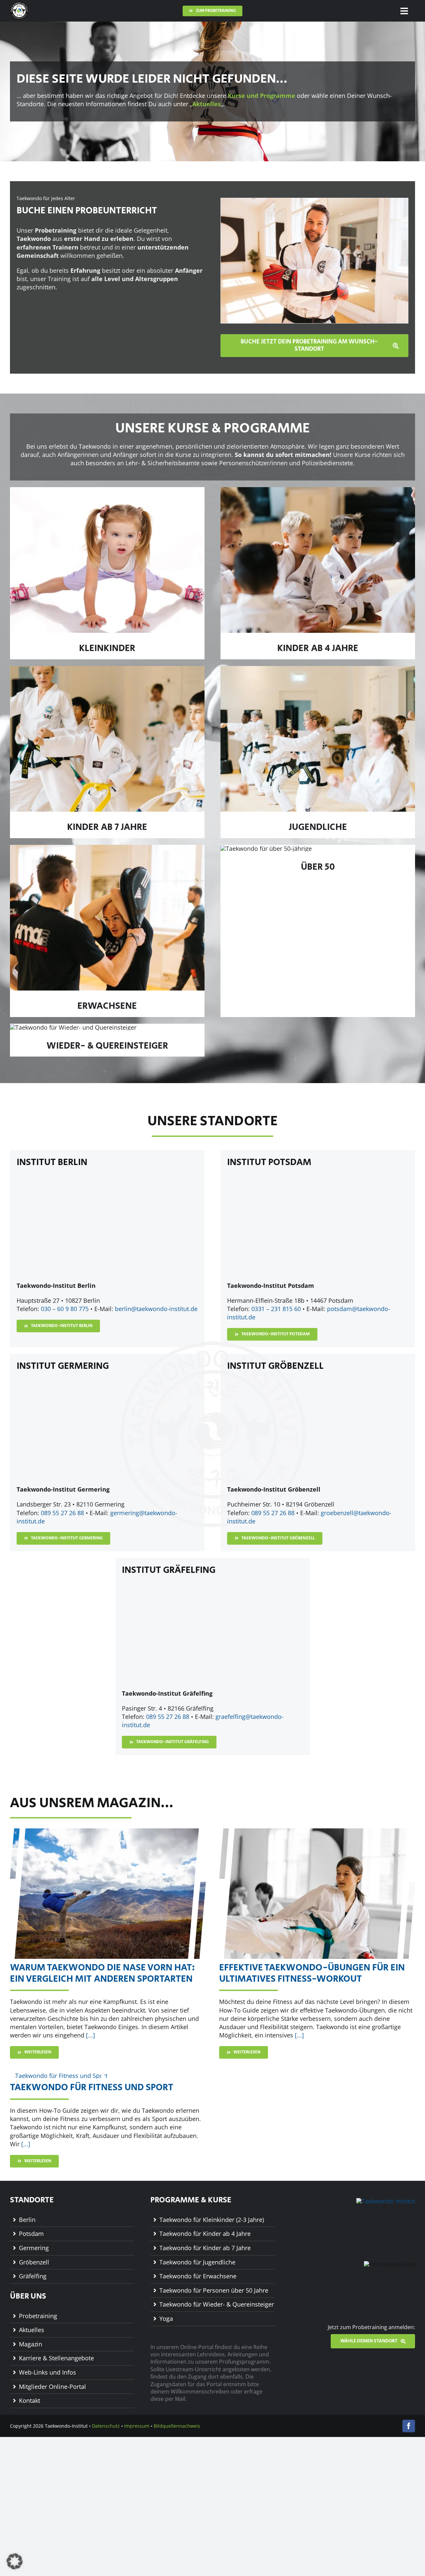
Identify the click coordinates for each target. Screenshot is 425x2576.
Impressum (137, 2426)
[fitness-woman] (59, 2076)
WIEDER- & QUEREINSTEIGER (107, 1046)
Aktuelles (207, 104)
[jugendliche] (318, 669)
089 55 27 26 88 (62, 1513)
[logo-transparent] (386, 2201)
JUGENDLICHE (318, 827)
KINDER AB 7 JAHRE (107, 827)
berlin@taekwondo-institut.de (156, 1309)
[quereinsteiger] (73, 1027)
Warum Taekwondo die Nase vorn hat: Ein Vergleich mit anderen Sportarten (103, 1973)
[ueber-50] (266, 848)
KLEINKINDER (107, 648)
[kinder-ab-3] (318, 490)
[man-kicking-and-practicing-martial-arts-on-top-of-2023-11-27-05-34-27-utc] (108, 1831)
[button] (15, 2561)
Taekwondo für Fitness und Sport (92, 2087)
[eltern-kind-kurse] (107, 490)
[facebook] (409, 2426)
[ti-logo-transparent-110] (19, 5)
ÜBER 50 (318, 867)
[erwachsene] (107, 848)
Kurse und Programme (261, 96)
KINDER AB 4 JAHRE (318, 648)
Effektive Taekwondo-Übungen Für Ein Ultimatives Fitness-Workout (312, 1973)
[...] (90, 2035)
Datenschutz (106, 2426)
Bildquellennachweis (177, 2426)
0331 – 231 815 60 (276, 1309)
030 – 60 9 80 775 (65, 1309)
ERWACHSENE (107, 1006)
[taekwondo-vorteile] (317, 1831)
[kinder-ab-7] (107, 669)
